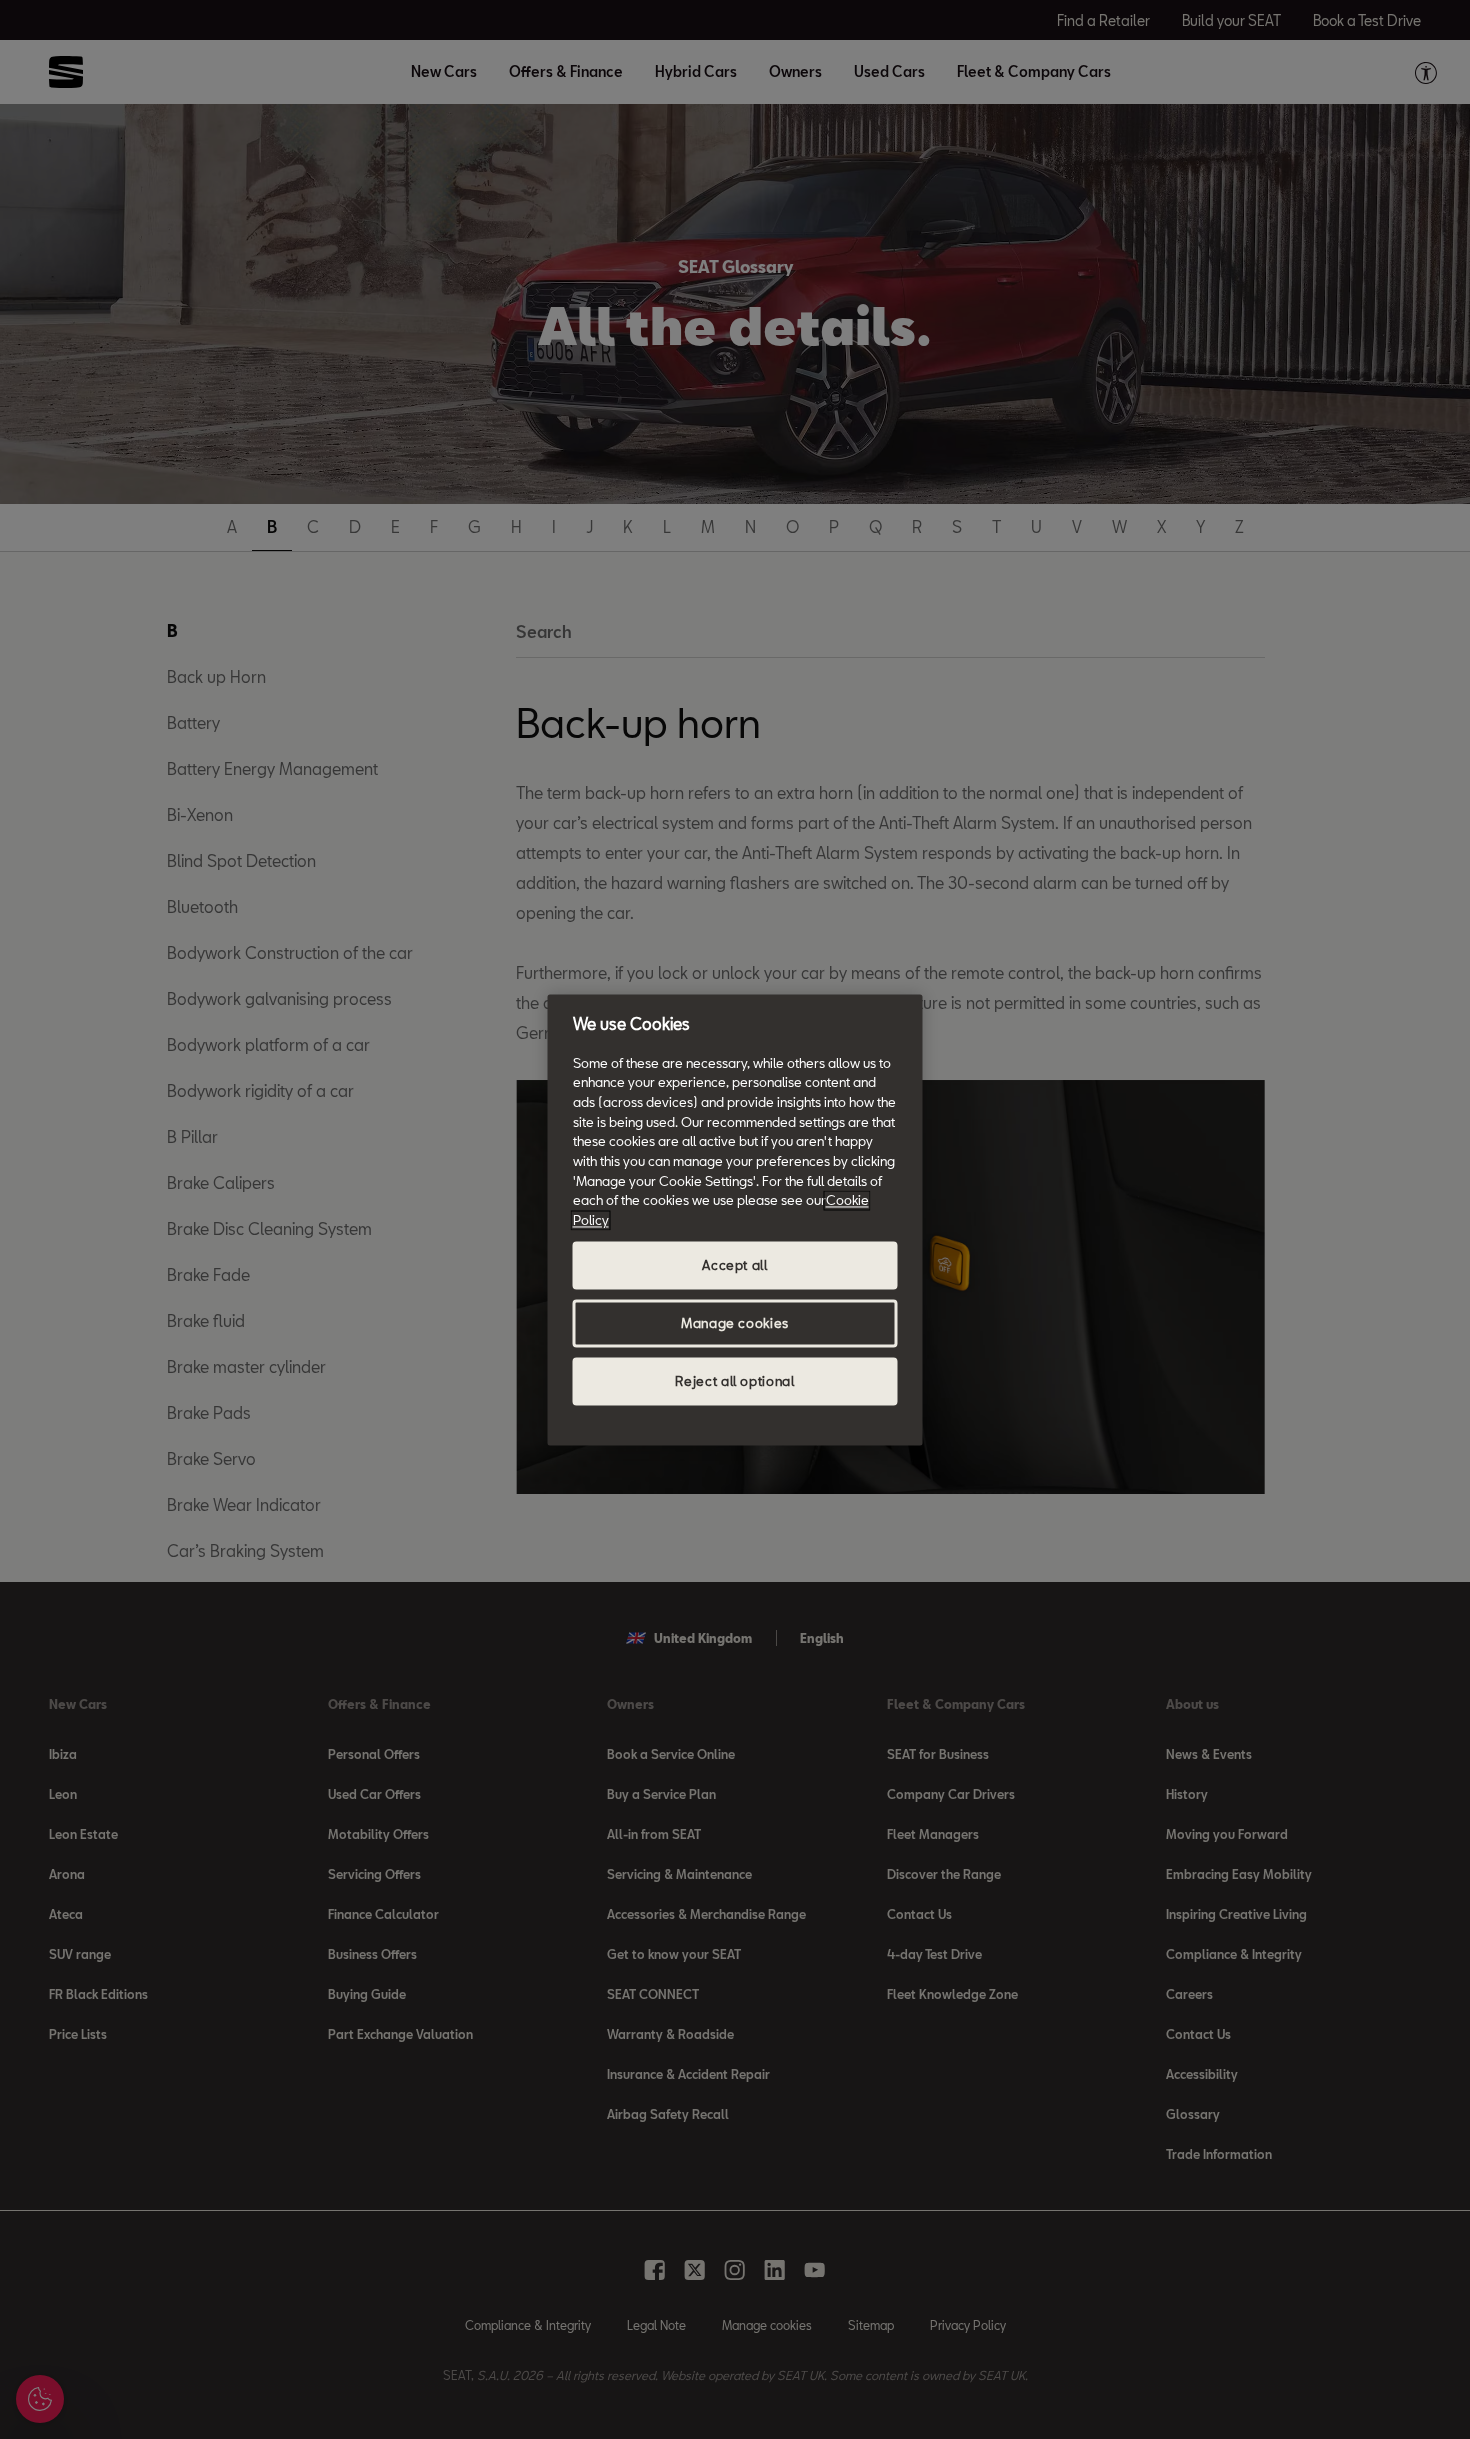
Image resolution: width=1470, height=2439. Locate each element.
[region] (735, 1219)
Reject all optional (734, 1381)
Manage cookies (735, 1323)
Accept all (735, 1265)
